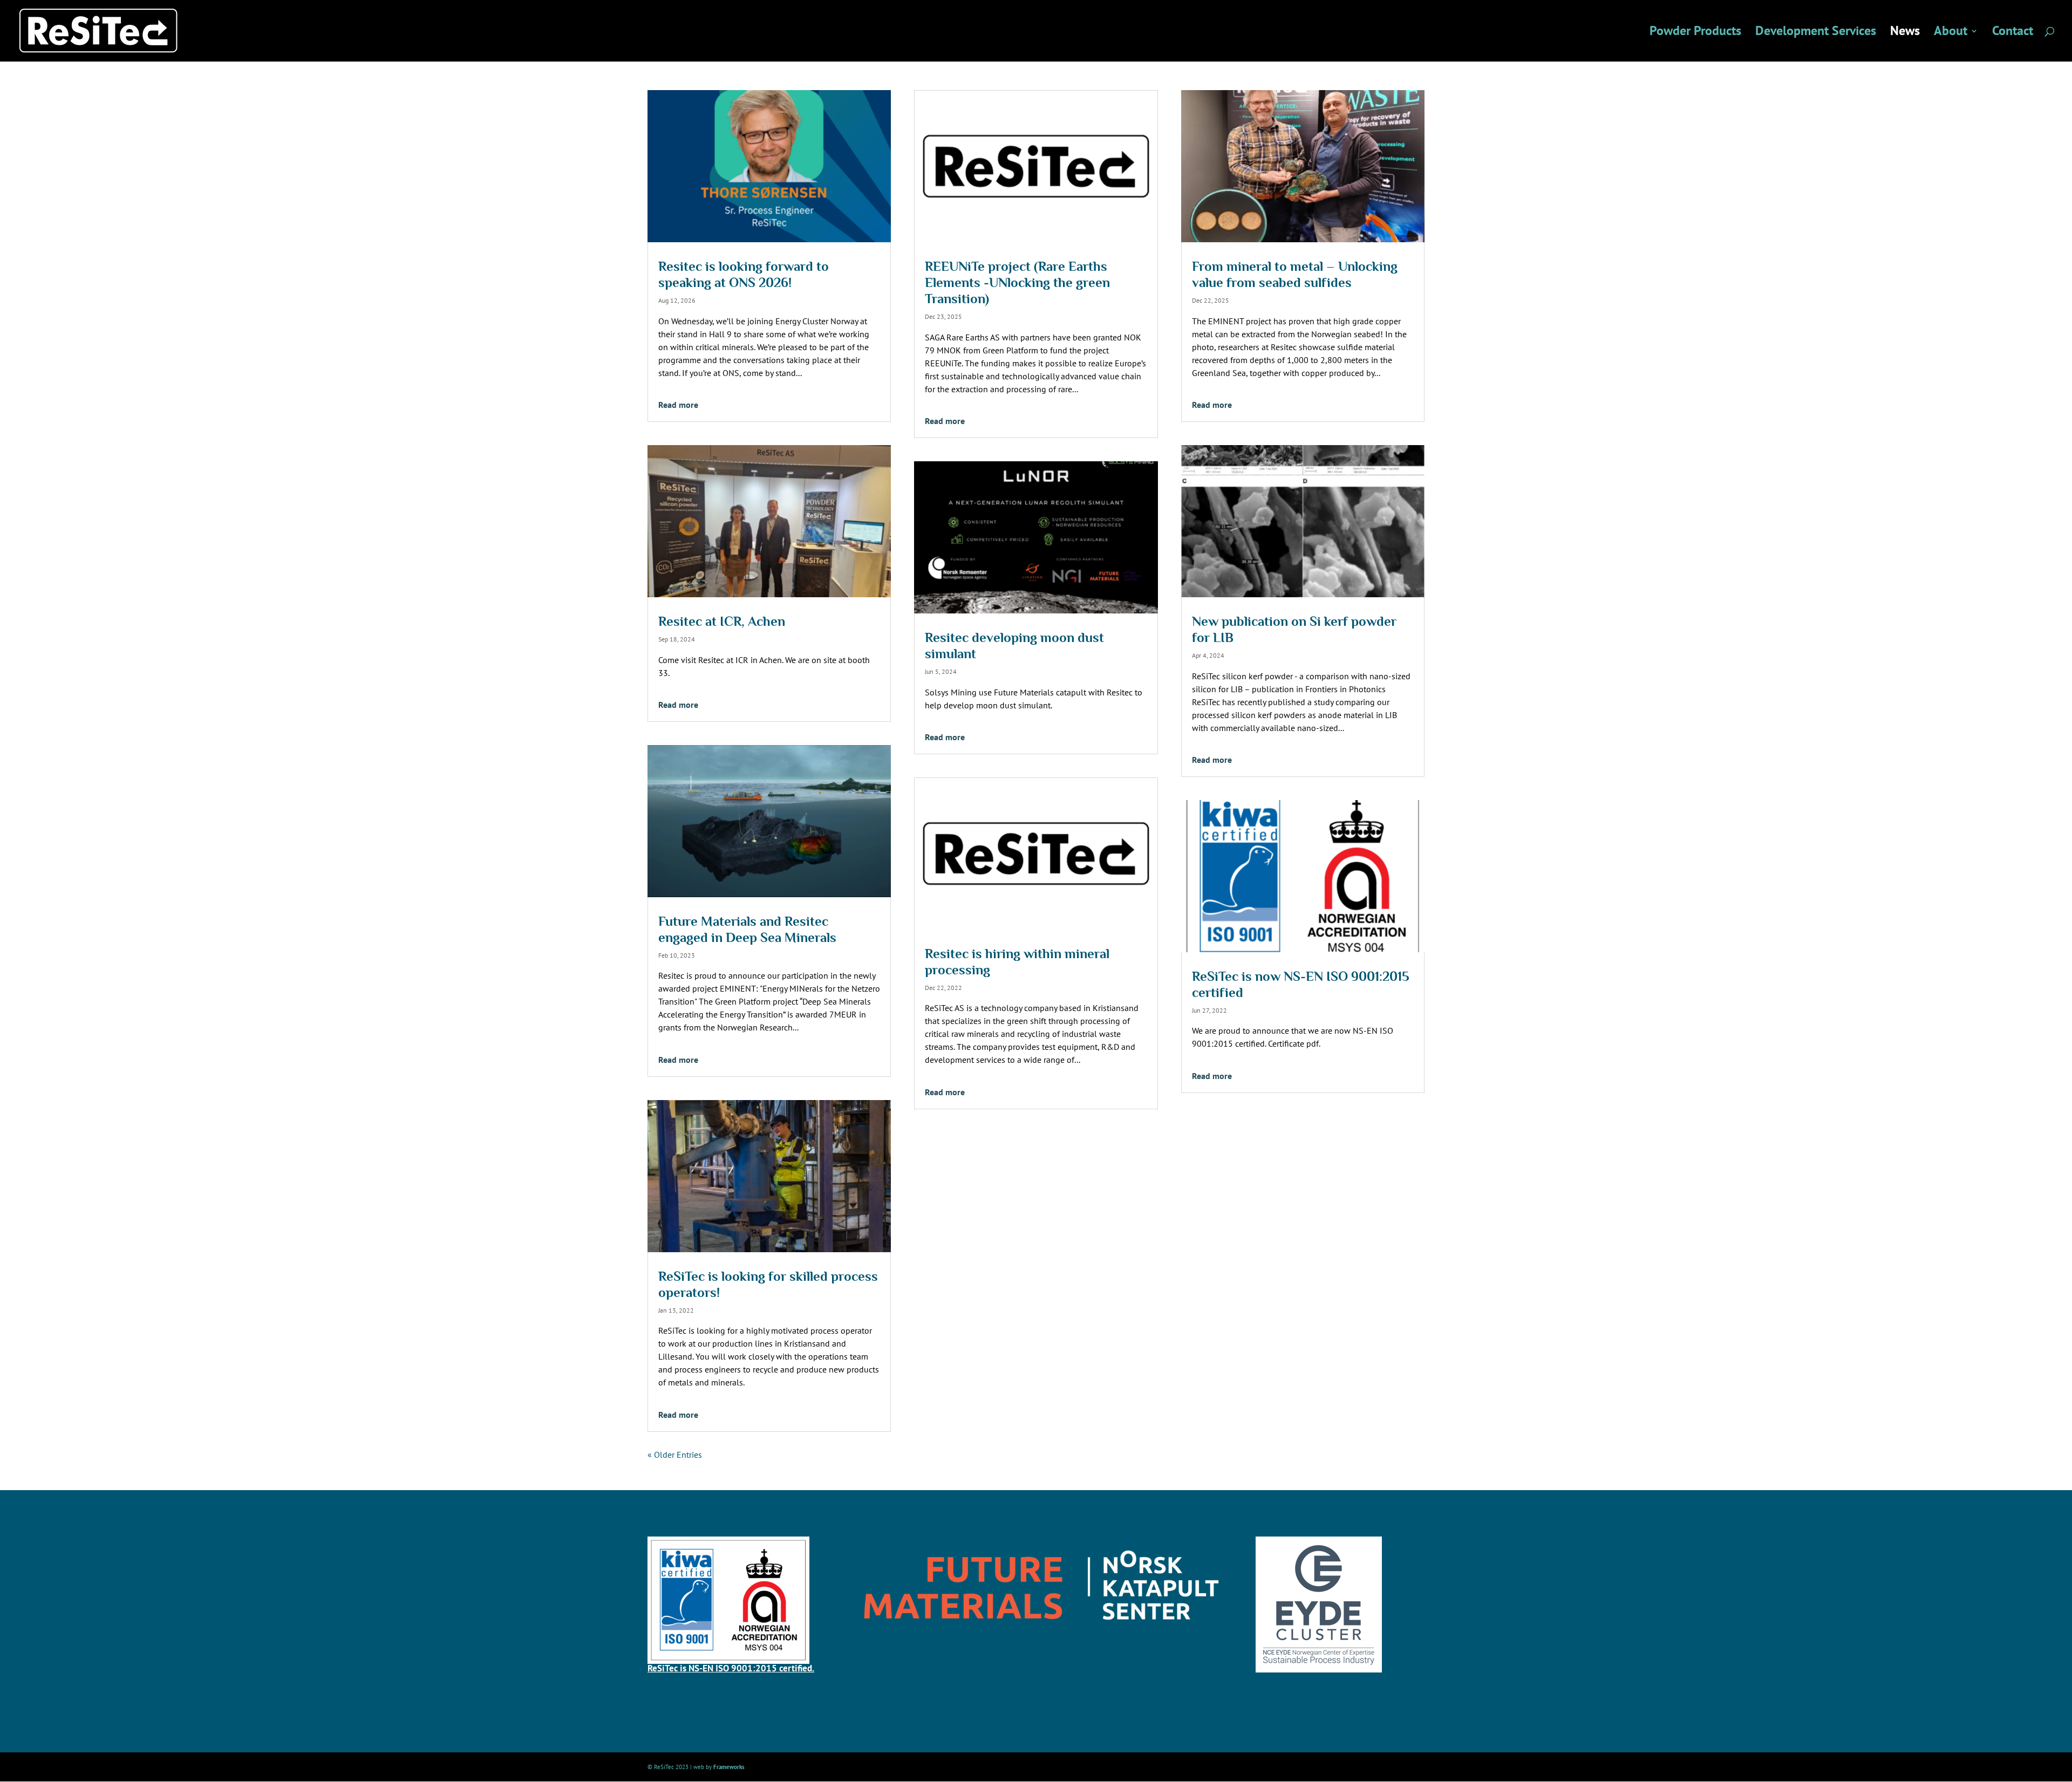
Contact (2013, 33)
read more (678, 405)
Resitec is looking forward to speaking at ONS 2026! (744, 274)
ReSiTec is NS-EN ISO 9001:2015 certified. (731, 1668)
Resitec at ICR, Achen (722, 621)
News (1905, 33)
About (1951, 33)
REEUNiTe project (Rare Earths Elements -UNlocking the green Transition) (1017, 282)
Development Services (1816, 33)
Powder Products (1695, 33)
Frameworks (729, 1767)
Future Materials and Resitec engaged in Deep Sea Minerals (747, 929)
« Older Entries (675, 1455)
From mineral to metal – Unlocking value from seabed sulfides (1295, 274)
